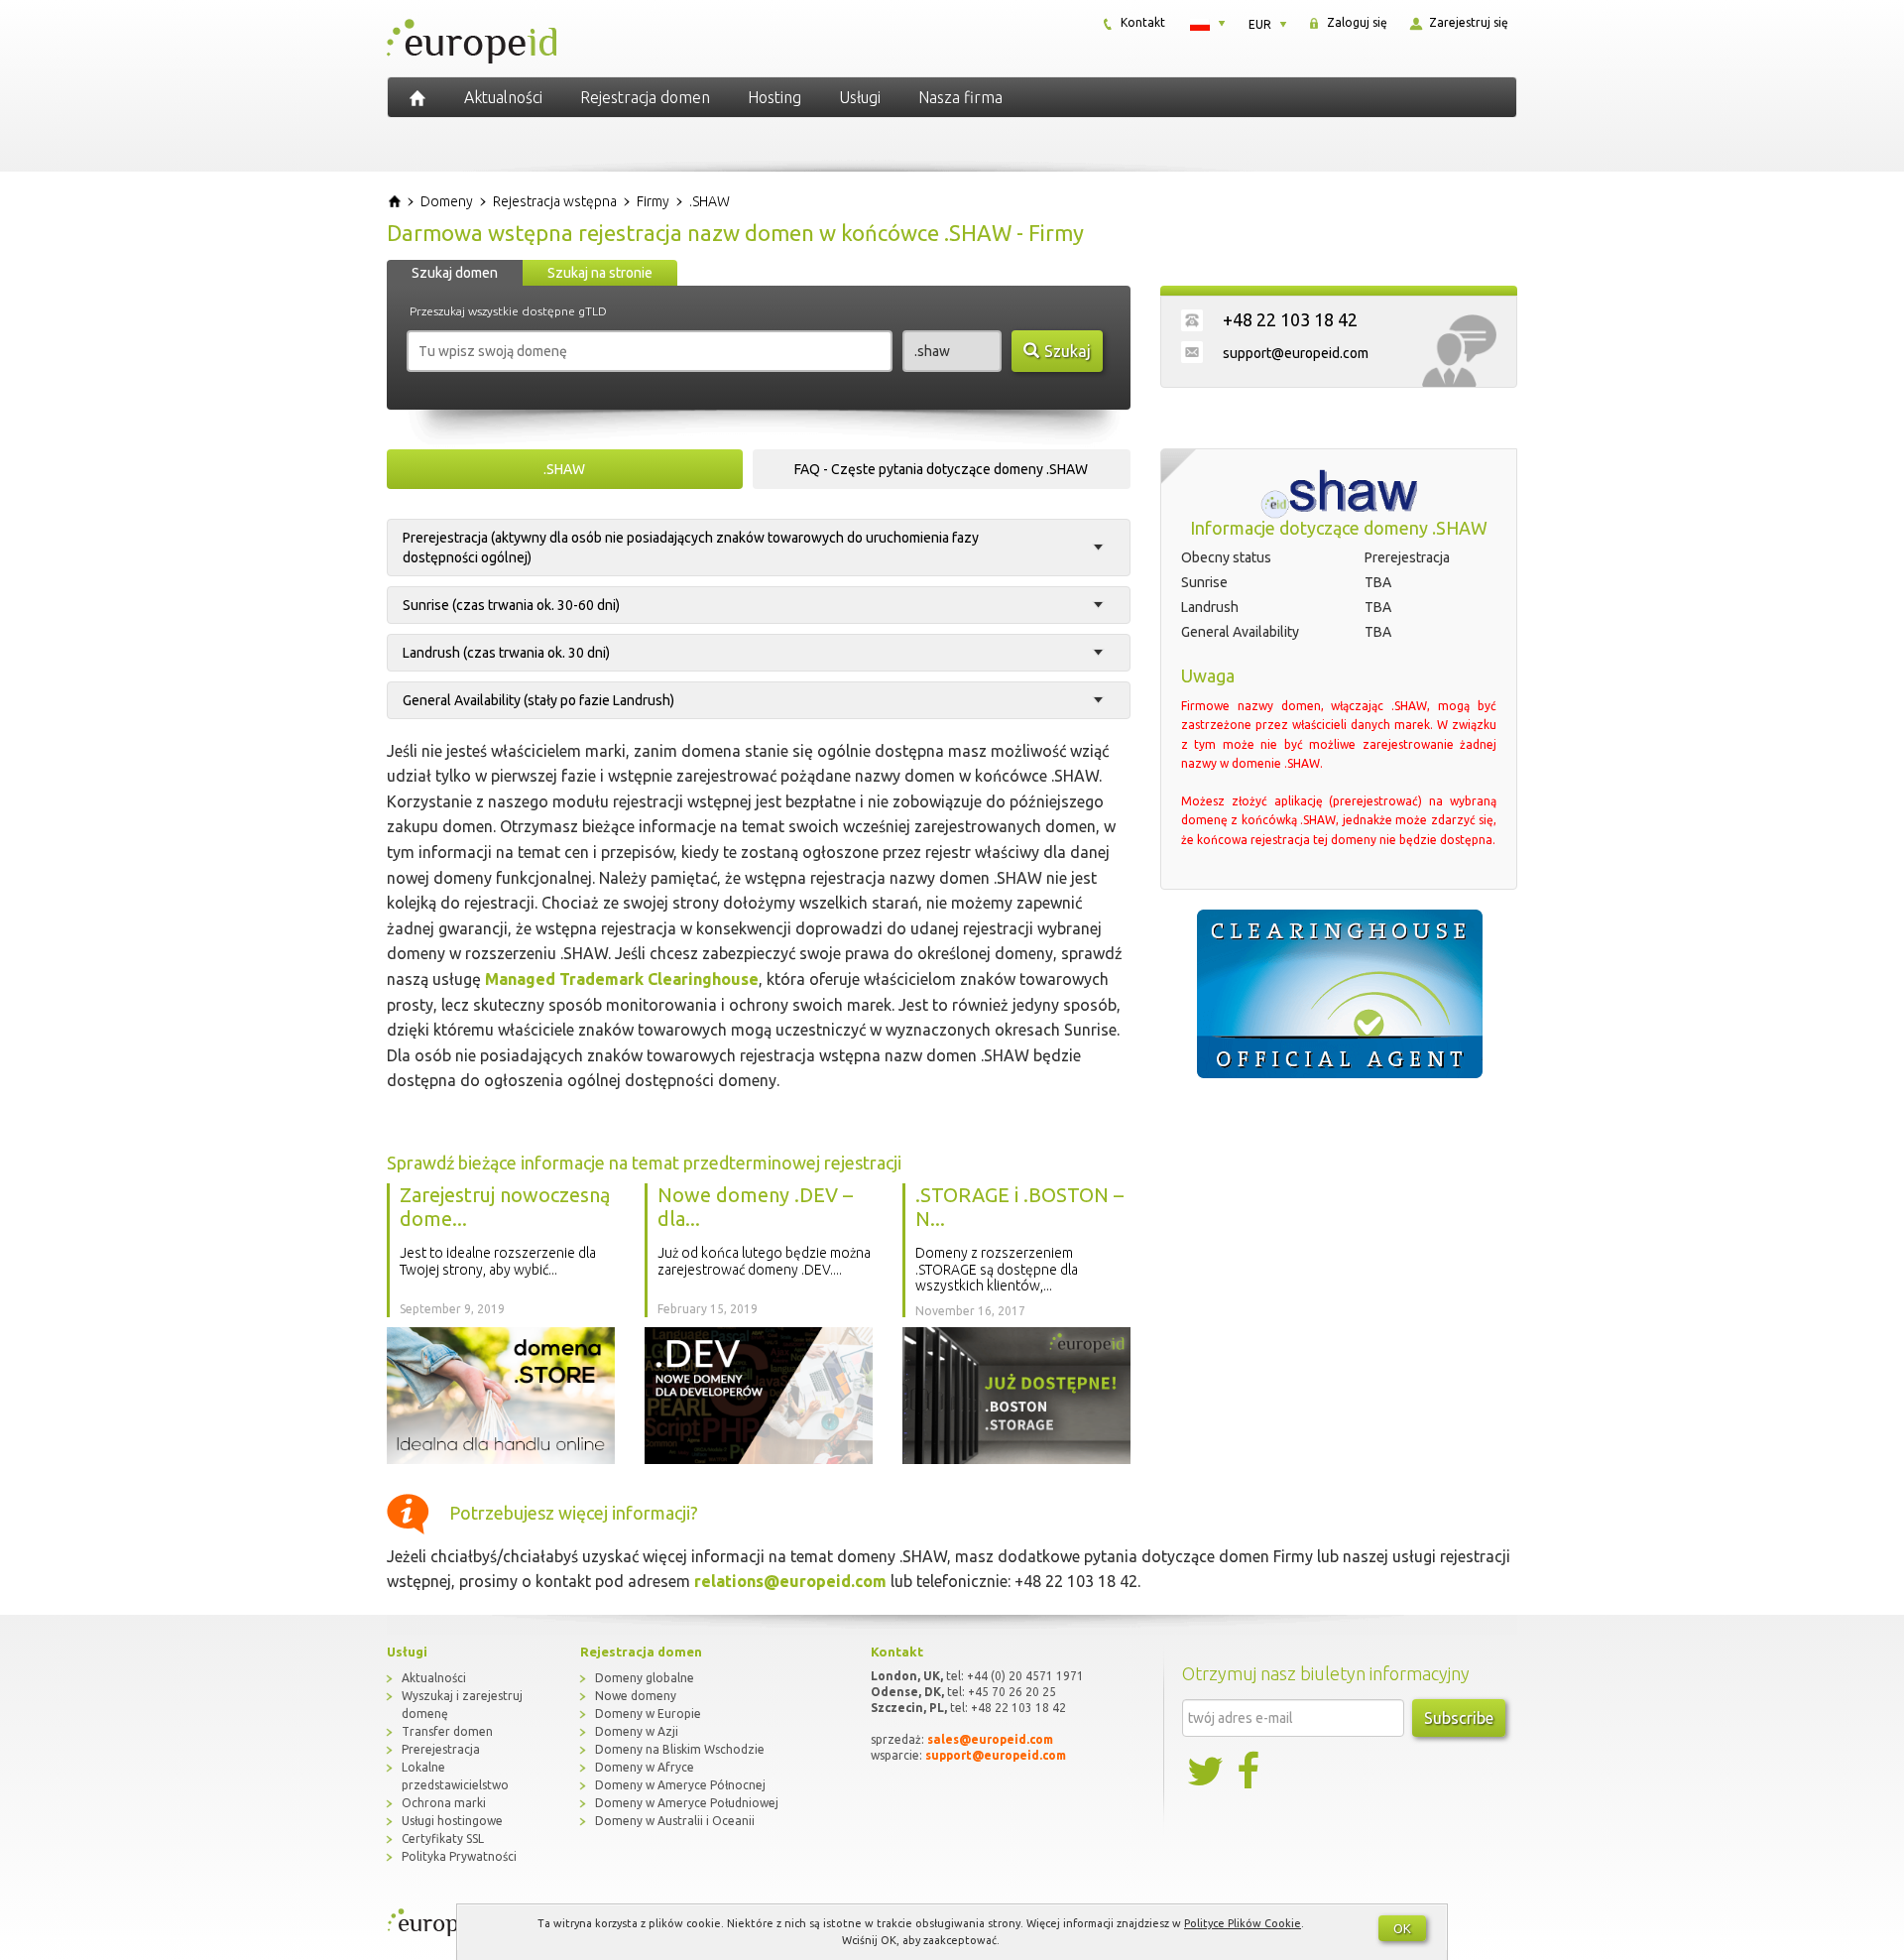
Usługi (860, 97)
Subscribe (1459, 1718)
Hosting (774, 97)
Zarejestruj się (1467, 22)
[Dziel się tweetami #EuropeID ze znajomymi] (1207, 1772)
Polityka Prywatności (459, 1856)
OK (1402, 1928)
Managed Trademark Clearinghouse (622, 979)
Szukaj (1068, 351)
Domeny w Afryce (645, 1767)
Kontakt (1141, 22)
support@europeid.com (1296, 353)
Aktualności (503, 97)
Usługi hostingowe (452, 1821)
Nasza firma (960, 97)
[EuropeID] (417, 97)
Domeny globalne (645, 1678)
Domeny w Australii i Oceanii (675, 1821)
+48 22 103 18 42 (1290, 319)
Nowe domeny (636, 1696)
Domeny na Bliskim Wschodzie (680, 1749)
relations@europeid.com (790, 1581)
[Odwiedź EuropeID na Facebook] (1250, 1772)
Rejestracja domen (645, 97)
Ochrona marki (444, 1803)
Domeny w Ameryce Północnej (680, 1785)
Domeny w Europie (648, 1714)
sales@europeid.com (990, 1739)
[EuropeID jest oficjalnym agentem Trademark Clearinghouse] (1339, 994)
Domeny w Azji (637, 1731)
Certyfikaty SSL (443, 1838)
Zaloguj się (1356, 22)
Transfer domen (447, 1731)
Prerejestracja (441, 1749)
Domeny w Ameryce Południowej (687, 1803)
